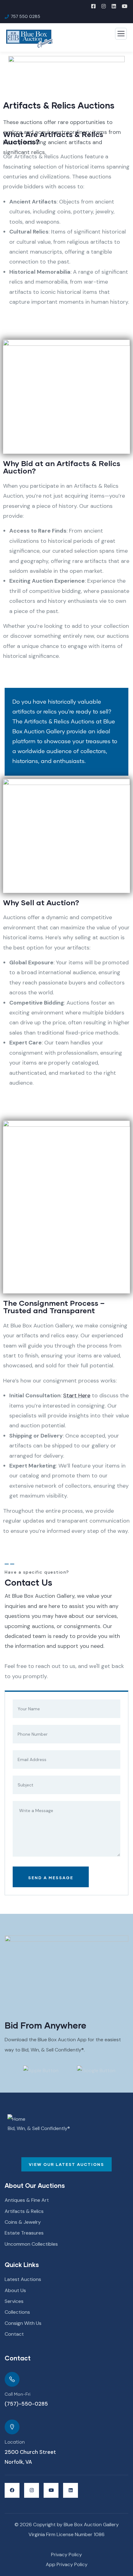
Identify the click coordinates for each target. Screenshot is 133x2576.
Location (15, 2442)
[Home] (16, 2119)
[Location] (12, 2427)
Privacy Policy (66, 2555)
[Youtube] (51, 2490)
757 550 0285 (26, 16)
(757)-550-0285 (26, 2404)
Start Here (77, 1395)
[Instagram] (32, 2490)
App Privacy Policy (67, 2564)
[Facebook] (12, 2490)
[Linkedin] (71, 2490)
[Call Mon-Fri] (12, 2379)
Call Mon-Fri (17, 2394)
